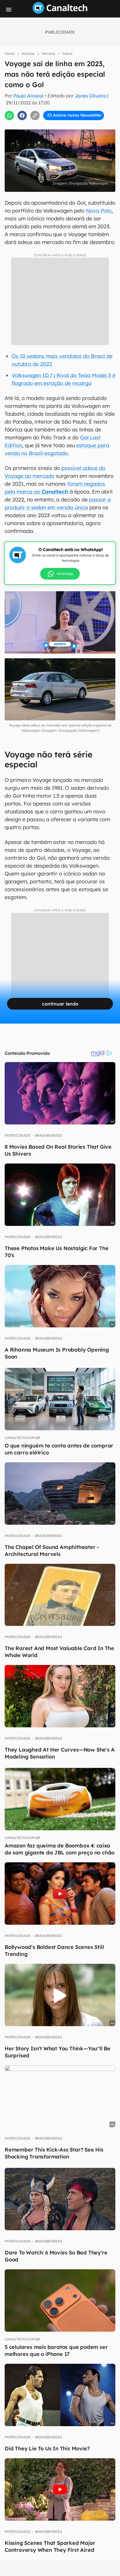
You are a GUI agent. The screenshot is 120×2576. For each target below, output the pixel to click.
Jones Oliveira (91, 96)
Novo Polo (99, 211)
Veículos (48, 53)
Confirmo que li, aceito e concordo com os (63, 125)
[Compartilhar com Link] (35, 115)
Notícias (28, 53)
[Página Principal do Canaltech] (60, 12)
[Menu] (9, 10)
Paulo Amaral (28, 96)
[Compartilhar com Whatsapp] (9, 115)
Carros (67, 53)
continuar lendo (60, 1004)
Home (10, 53)
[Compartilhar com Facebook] (22, 115)
